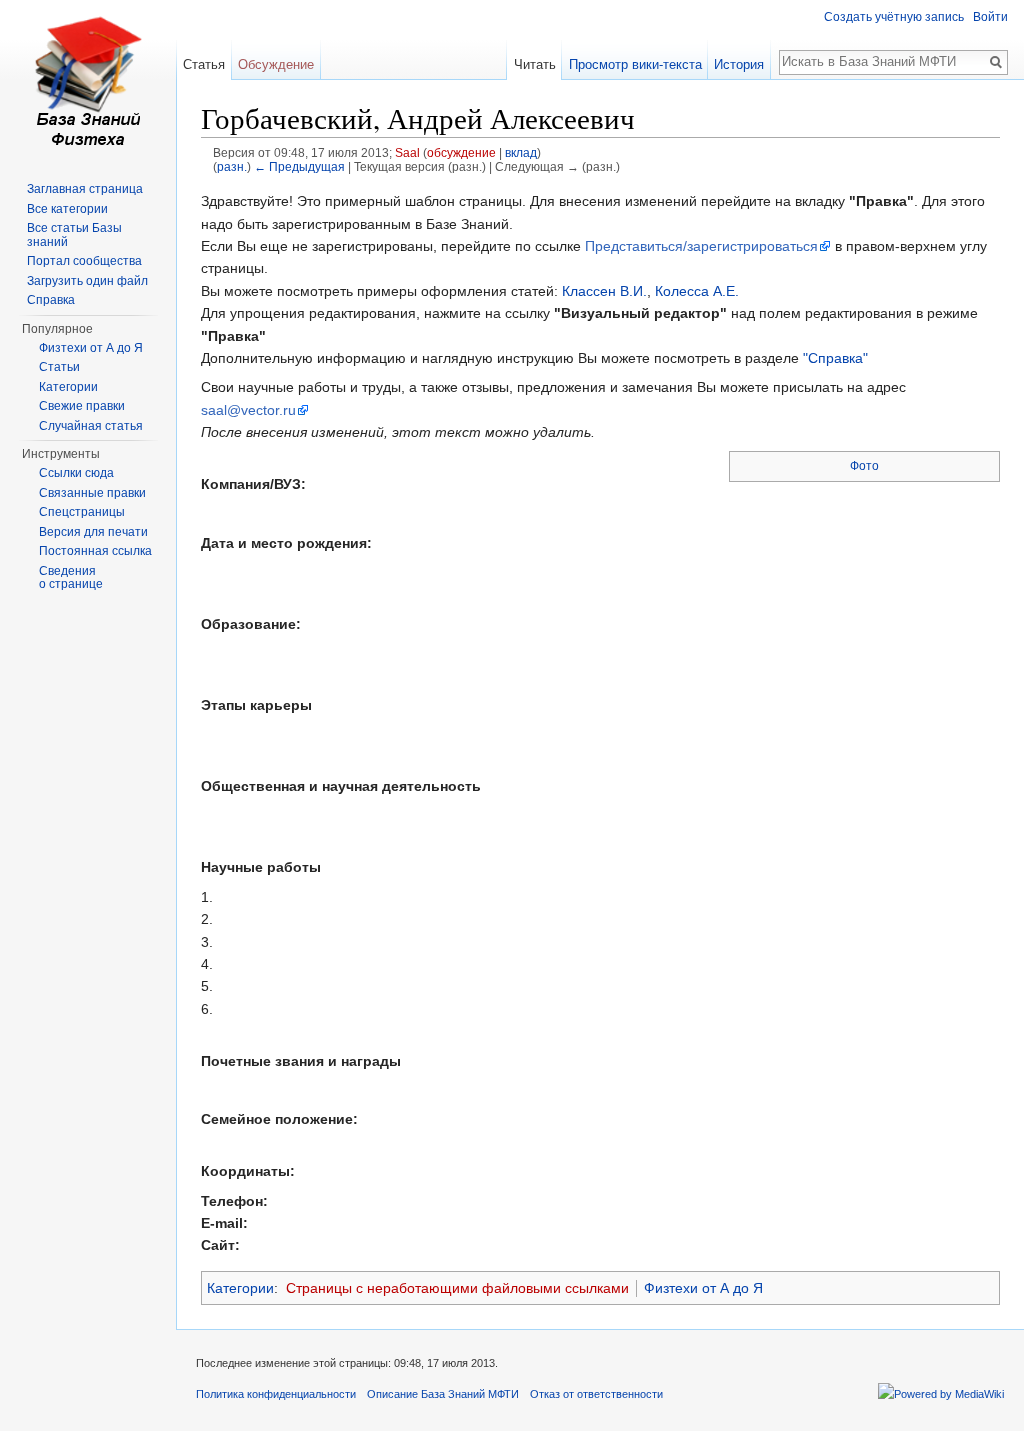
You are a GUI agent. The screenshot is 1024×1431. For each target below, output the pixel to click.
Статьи (59, 367)
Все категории (67, 209)
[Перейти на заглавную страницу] (88, 80)
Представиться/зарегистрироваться (701, 246)
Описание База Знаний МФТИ (443, 1394)
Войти (990, 17)
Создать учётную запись (894, 17)
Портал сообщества (84, 261)
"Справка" (835, 358)
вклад (521, 152)
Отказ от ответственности (596, 1394)
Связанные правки (92, 493)
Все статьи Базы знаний (74, 235)
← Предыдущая (299, 166)
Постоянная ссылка (95, 551)
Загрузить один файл (87, 281)
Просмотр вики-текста (635, 64)
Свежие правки (82, 406)
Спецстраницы (82, 512)
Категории (240, 1288)
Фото (864, 466)
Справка (51, 300)
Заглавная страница (85, 189)
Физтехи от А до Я (703, 1288)
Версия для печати (93, 532)
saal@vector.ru (248, 410)
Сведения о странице (71, 578)
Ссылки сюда (76, 473)
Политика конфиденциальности (276, 1394)
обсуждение (461, 152)
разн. (232, 166)
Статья (204, 64)
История (739, 64)
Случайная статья (91, 426)
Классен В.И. (604, 291)
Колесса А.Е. (697, 291)
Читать (535, 64)
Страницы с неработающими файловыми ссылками (457, 1288)
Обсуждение (276, 64)
